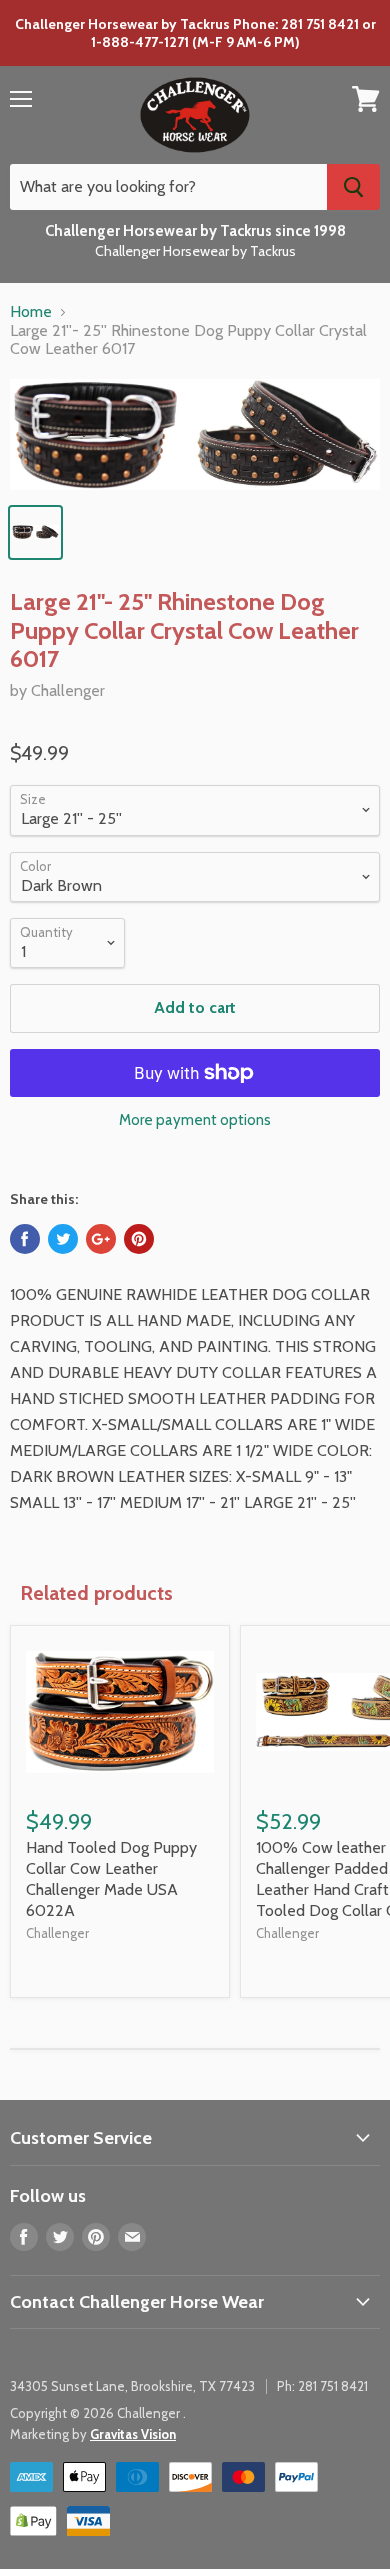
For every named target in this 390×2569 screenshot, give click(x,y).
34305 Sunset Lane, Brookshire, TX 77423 (132, 2386)
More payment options (195, 1120)
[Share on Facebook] (25, 1239)
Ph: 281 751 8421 (322, 2386)
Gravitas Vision (133, 2434)
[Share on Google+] (101, 1239)
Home (31, 312)
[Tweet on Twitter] (63, 1239)
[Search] (353, 187)
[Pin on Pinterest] (139, 1239)
